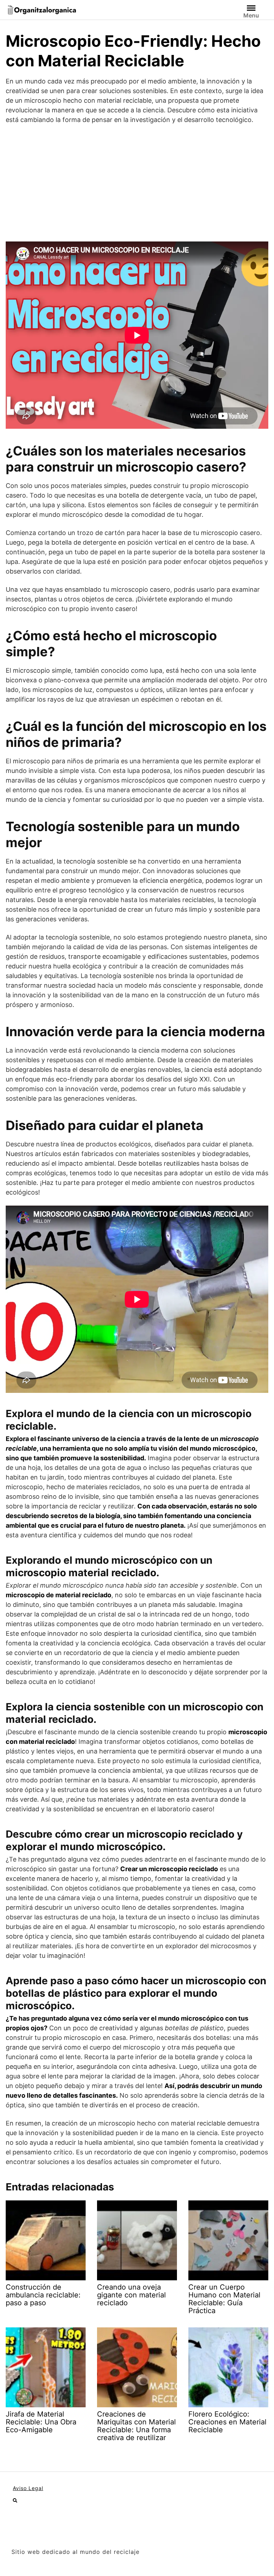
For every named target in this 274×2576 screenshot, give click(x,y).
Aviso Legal (28, 2488)
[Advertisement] (137, 183)
